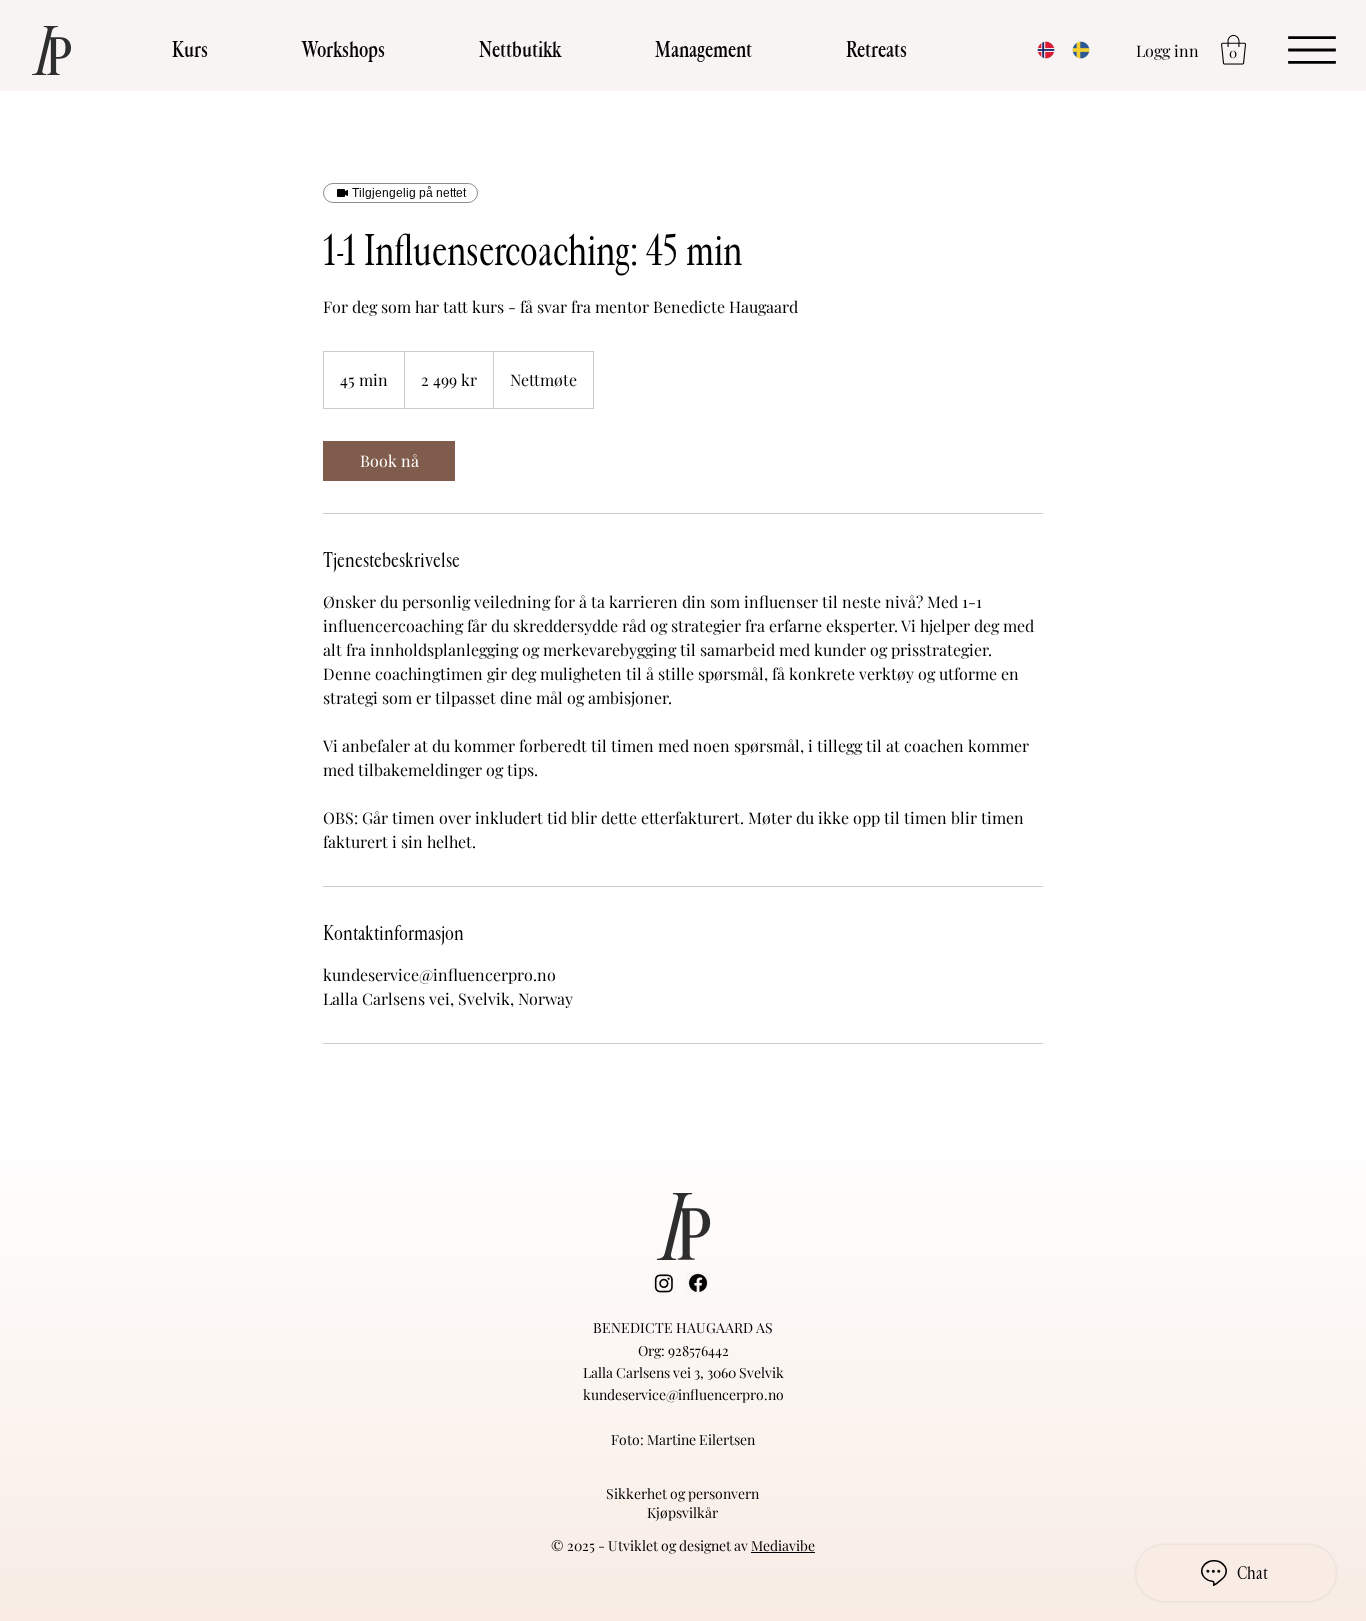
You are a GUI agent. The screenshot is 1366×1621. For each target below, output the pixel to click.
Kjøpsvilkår (682, 1512)
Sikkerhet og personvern (682, 1493)
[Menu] (1311, 49)
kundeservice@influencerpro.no (683, 1394)
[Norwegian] (1040, 50)
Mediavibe (783, 1545)
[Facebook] (698, 1283)
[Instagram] (664, 1283)
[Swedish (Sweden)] (1074, 50)
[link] (389, 461)
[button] (190, 50)
